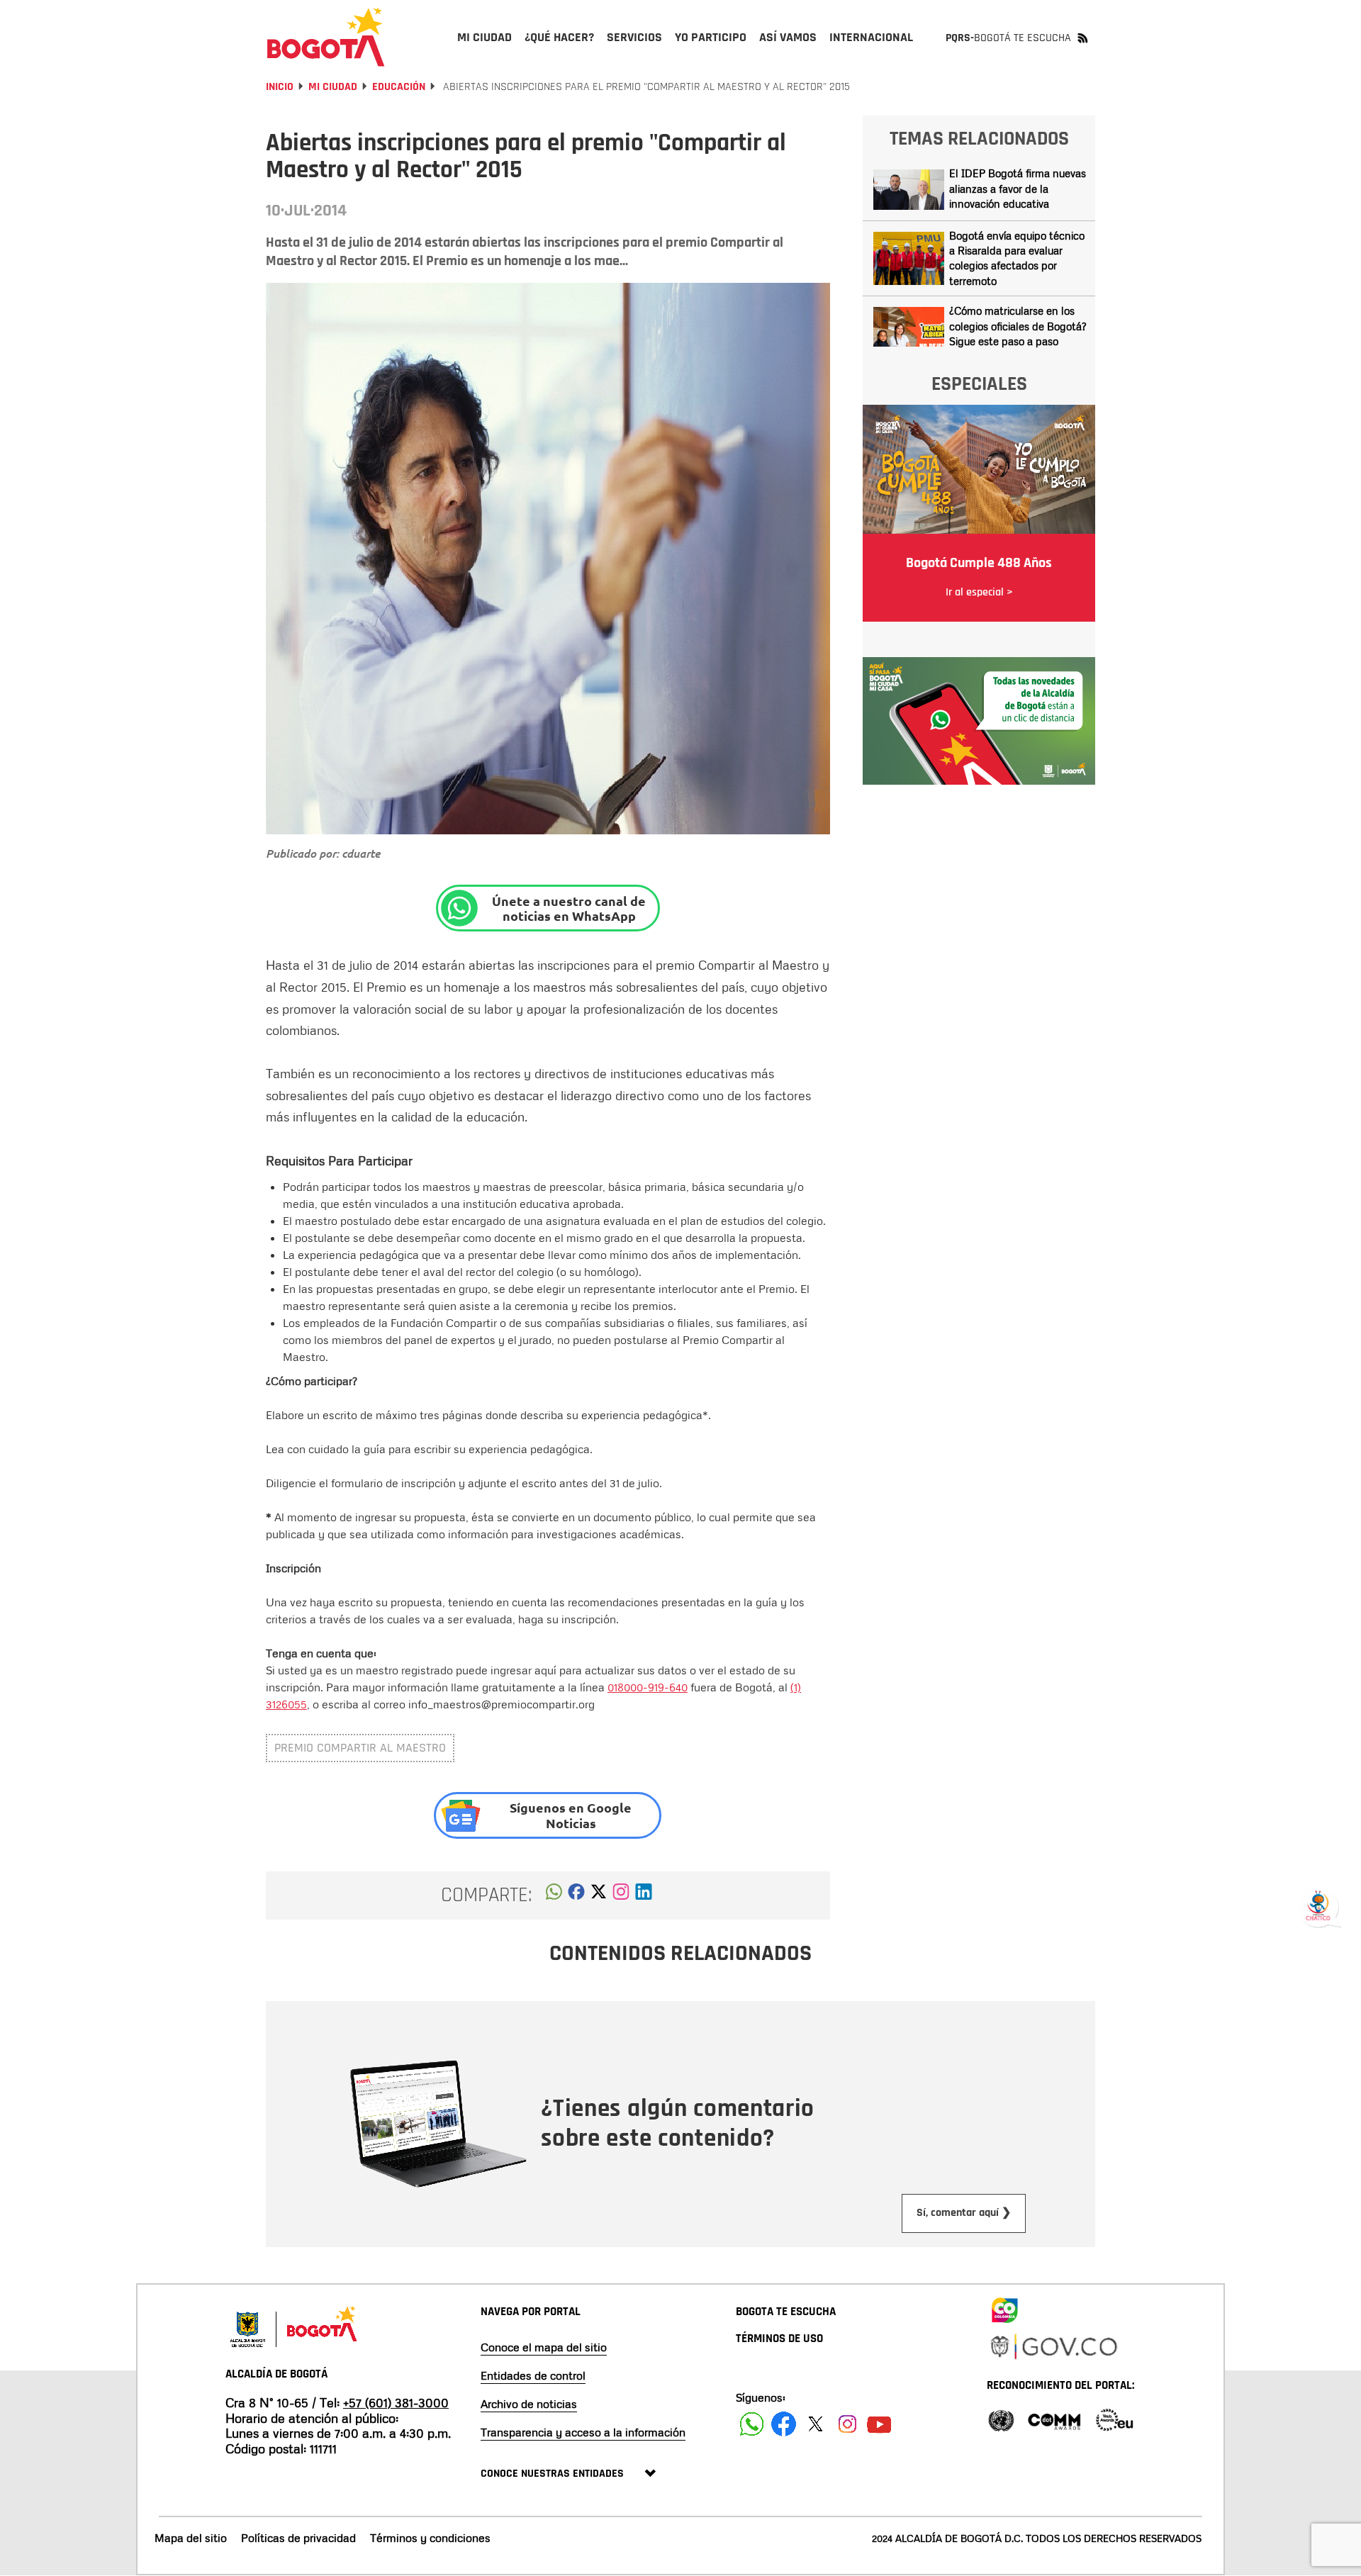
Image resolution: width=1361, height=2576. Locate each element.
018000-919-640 (648, 1687)
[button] (554, 1895)
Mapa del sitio (191, 2538)
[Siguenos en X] (816, 2424)
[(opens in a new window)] (621, 1895)
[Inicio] (326, 37)
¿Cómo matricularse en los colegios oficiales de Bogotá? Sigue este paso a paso (1018, 326)
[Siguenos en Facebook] (752, 2424)
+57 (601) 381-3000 (396, 2402)
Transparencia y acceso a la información (583, 2432)
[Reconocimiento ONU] (1001, 2419)
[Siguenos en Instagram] (847, 2424)
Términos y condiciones (430, 2538)
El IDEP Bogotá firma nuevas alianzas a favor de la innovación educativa (1018, 188)
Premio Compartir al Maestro (360, 1748)
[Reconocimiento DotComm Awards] (1054, 2419)
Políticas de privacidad (298, 2538)
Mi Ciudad (333, 87)
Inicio (280, 87)
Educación (399, 87)
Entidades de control (533, 2375)
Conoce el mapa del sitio (544, 2347)
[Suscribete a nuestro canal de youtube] (879, 2424)
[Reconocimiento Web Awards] (1114, 2419)
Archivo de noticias (529, 2404)
